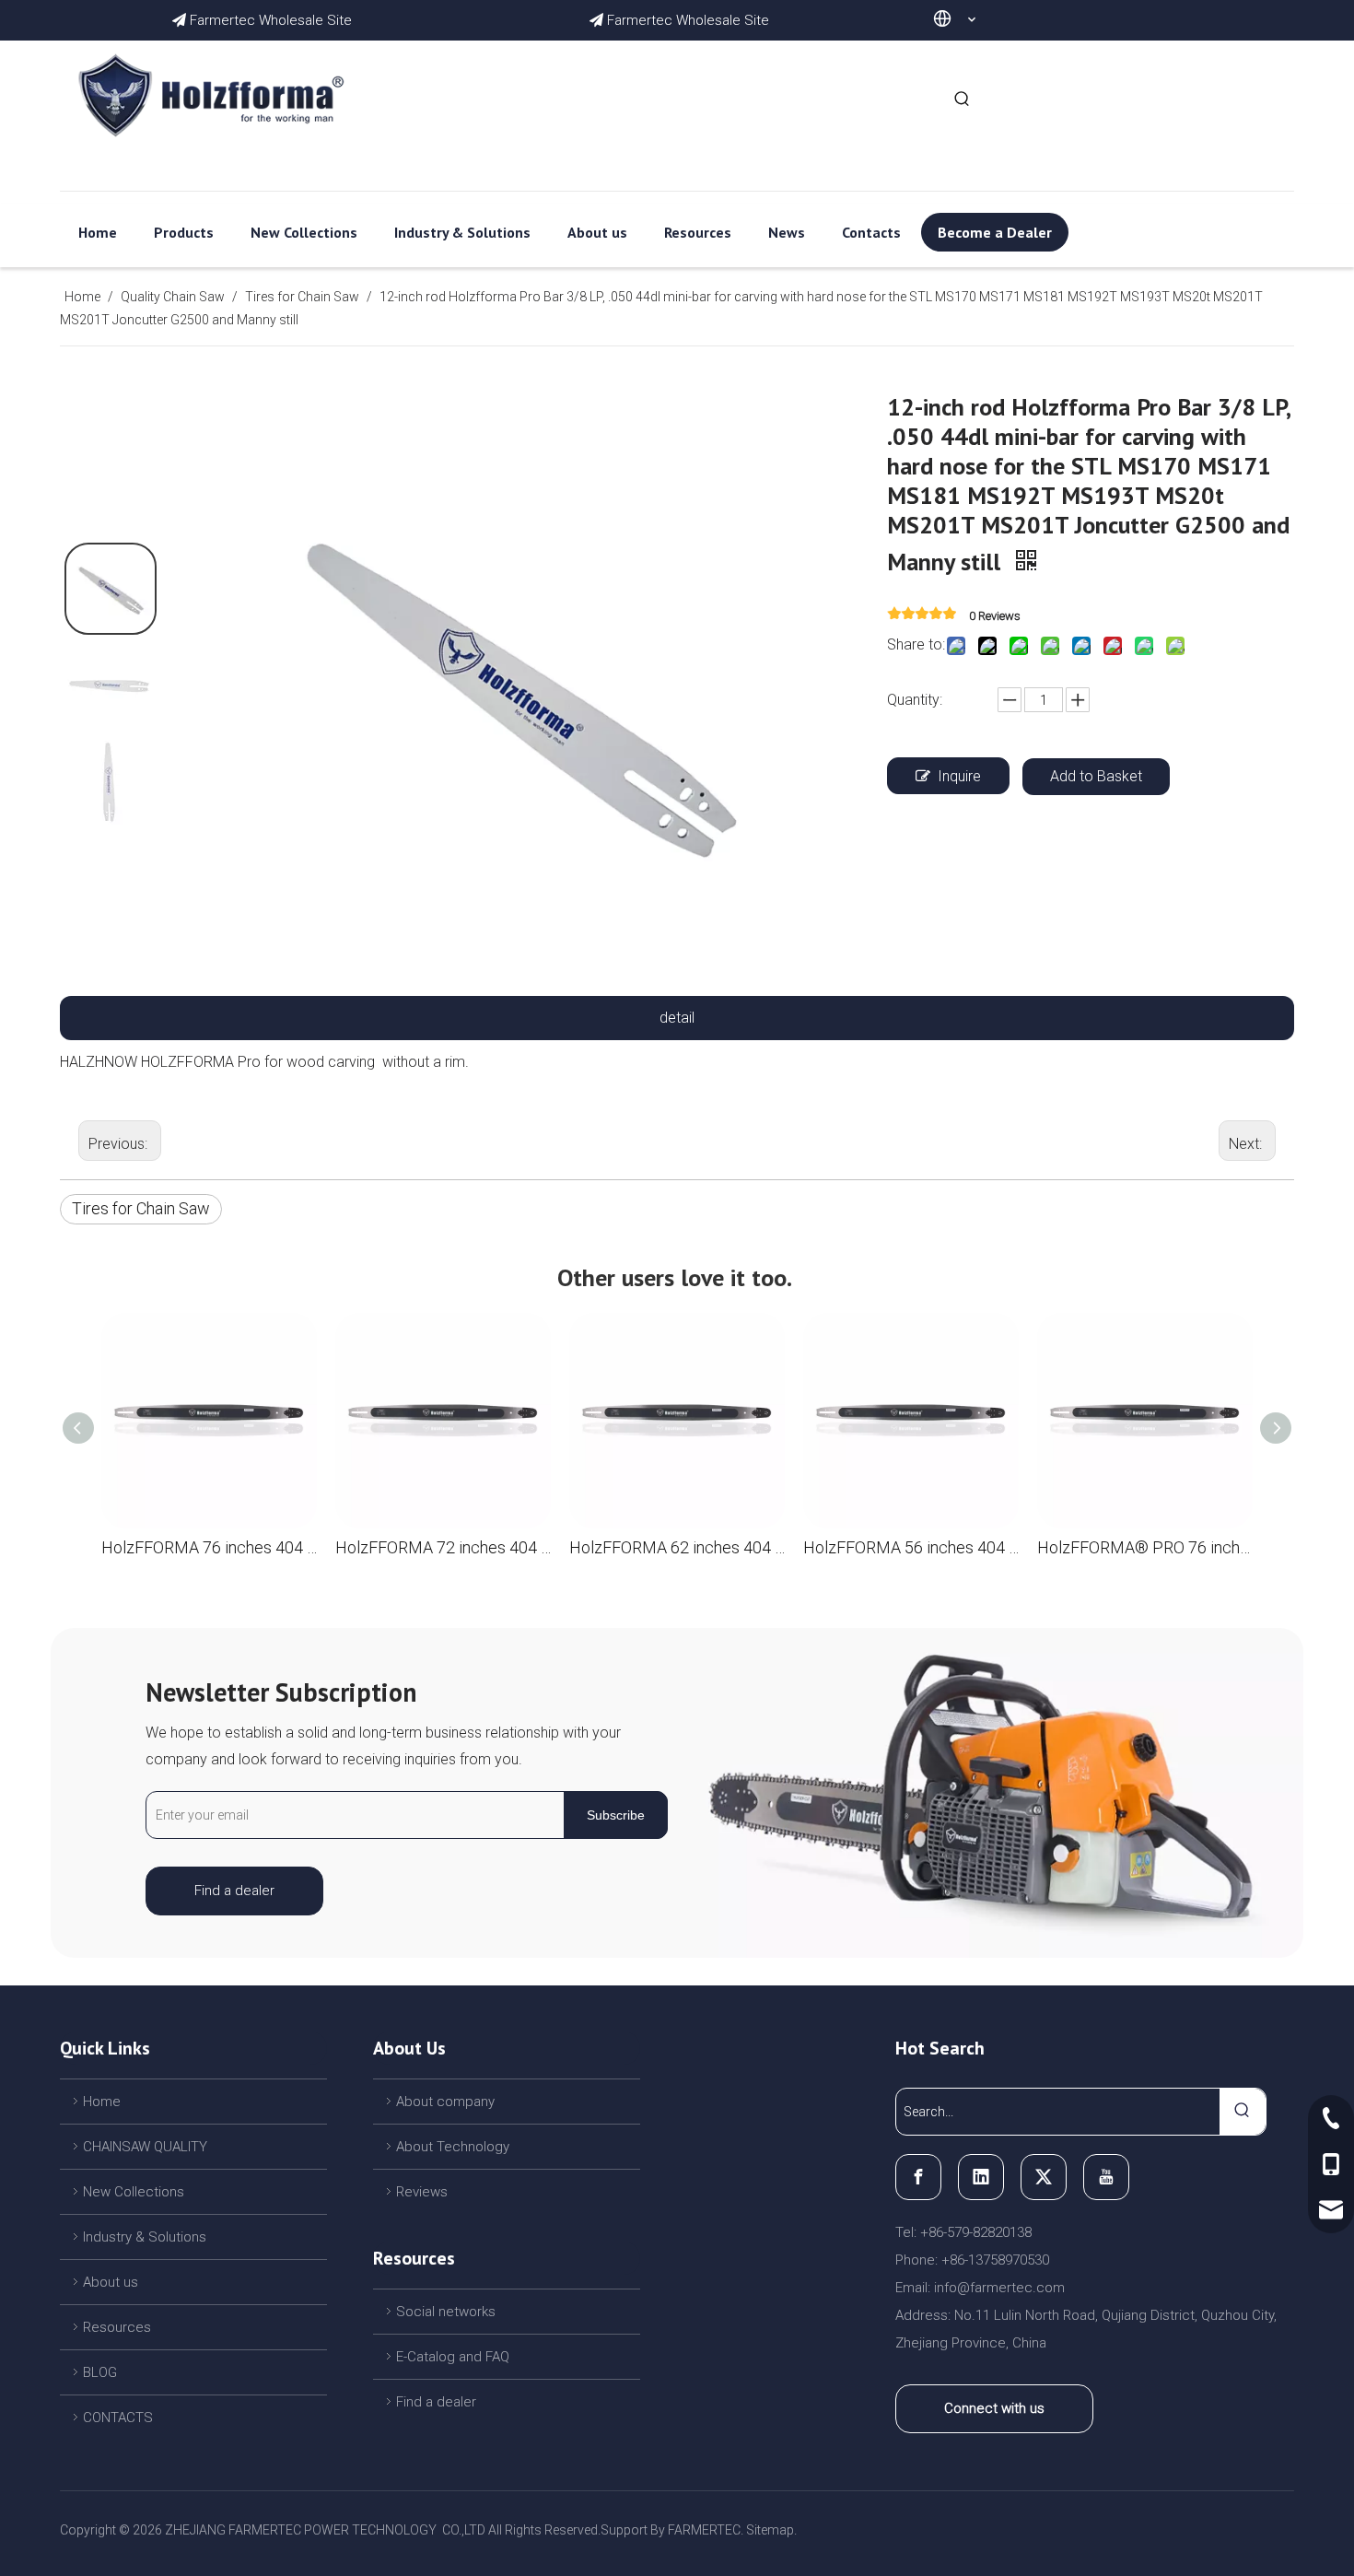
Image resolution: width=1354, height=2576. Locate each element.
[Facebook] (918, 2177)
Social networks (446, 2312)
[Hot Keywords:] (963, 100)
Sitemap (770, 2530)
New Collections (134, 2192)
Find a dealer (234, 1891)
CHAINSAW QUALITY (145, 2147)
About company (445, 2102)
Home (102, 2102)
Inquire (959, 776)
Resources (117, 2327)
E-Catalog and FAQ (453, 2357)
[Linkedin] (981, 2177)
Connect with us (994, 2408)
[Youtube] (1106, 2177)
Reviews (422, 2192)
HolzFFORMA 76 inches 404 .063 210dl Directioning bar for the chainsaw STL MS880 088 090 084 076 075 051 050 (209, 1547)
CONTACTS (118, 2418)
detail (677, 1018)
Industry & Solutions (145, 2237)
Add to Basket (1096, 776)
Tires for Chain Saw (141, 1208)
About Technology (453, 2147)
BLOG (100, 2372)
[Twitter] (1044, 2177)
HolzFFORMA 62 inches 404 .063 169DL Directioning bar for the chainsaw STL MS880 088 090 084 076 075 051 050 (677, 1547)
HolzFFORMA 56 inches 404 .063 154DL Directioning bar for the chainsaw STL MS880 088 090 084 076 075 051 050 (911, 1547)
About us (111, 2282)
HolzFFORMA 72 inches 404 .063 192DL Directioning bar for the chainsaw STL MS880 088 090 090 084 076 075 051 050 (443, 1547)
